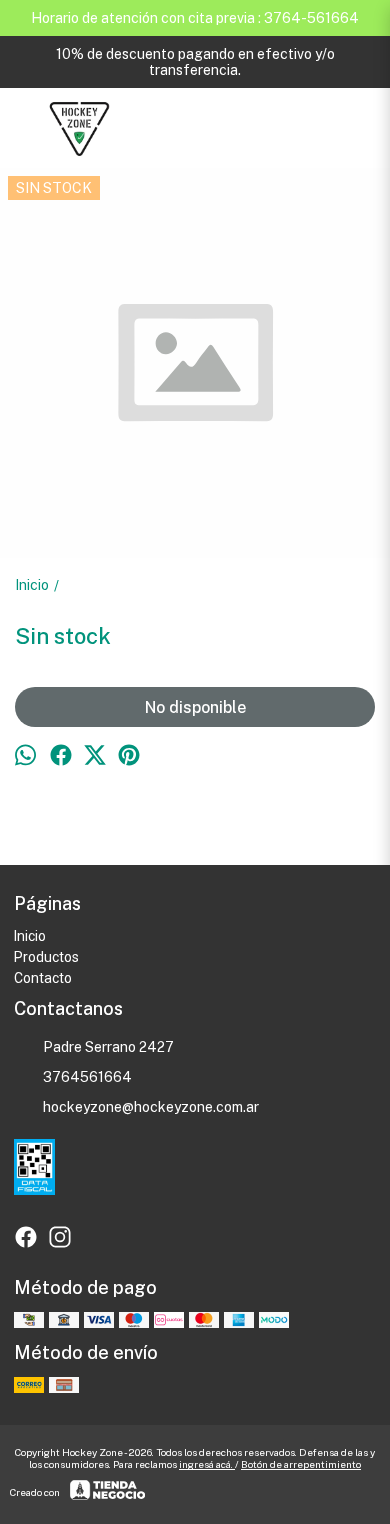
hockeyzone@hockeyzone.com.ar (151, 1107)
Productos (46, 957)
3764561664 (87, 1077)
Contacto (43, 978)
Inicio (30, 936)
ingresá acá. (207, 1464)
